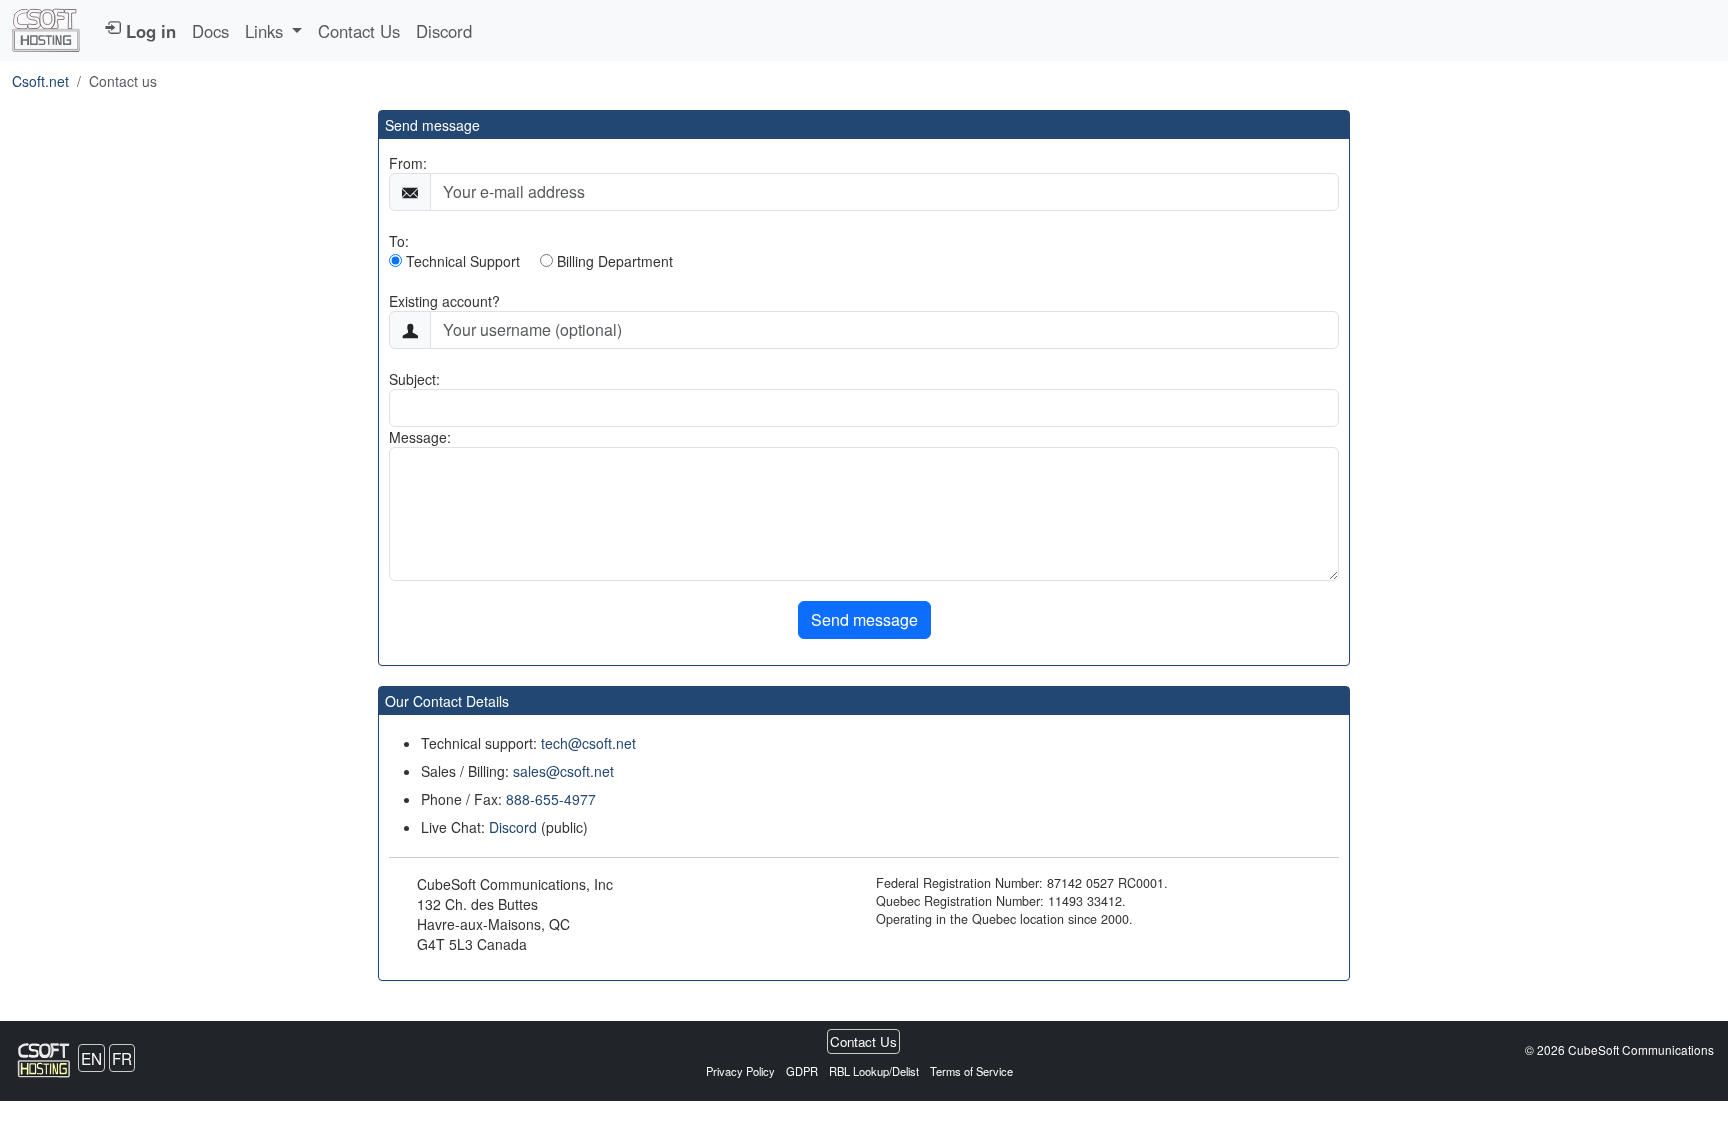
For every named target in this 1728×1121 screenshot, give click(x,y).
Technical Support (461, 261)
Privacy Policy (742, 1071)
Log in (148, 31)
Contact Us (359, 31)
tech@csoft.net (588, 743)
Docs (210, 31)
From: (408, 163)
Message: (420, 437)
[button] (273, 31)
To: (399, 241)
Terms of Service (971, 1071)
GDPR (802, 1071)
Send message (864, 619)
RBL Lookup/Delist (875, 1071)
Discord (444, 31)
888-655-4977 (551, 799)
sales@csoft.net (563, 771)
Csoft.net (40, 81)
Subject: (414, 379)
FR (122, 1058)
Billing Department (613, 261)
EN (91, 1058)
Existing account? (444, 301)
